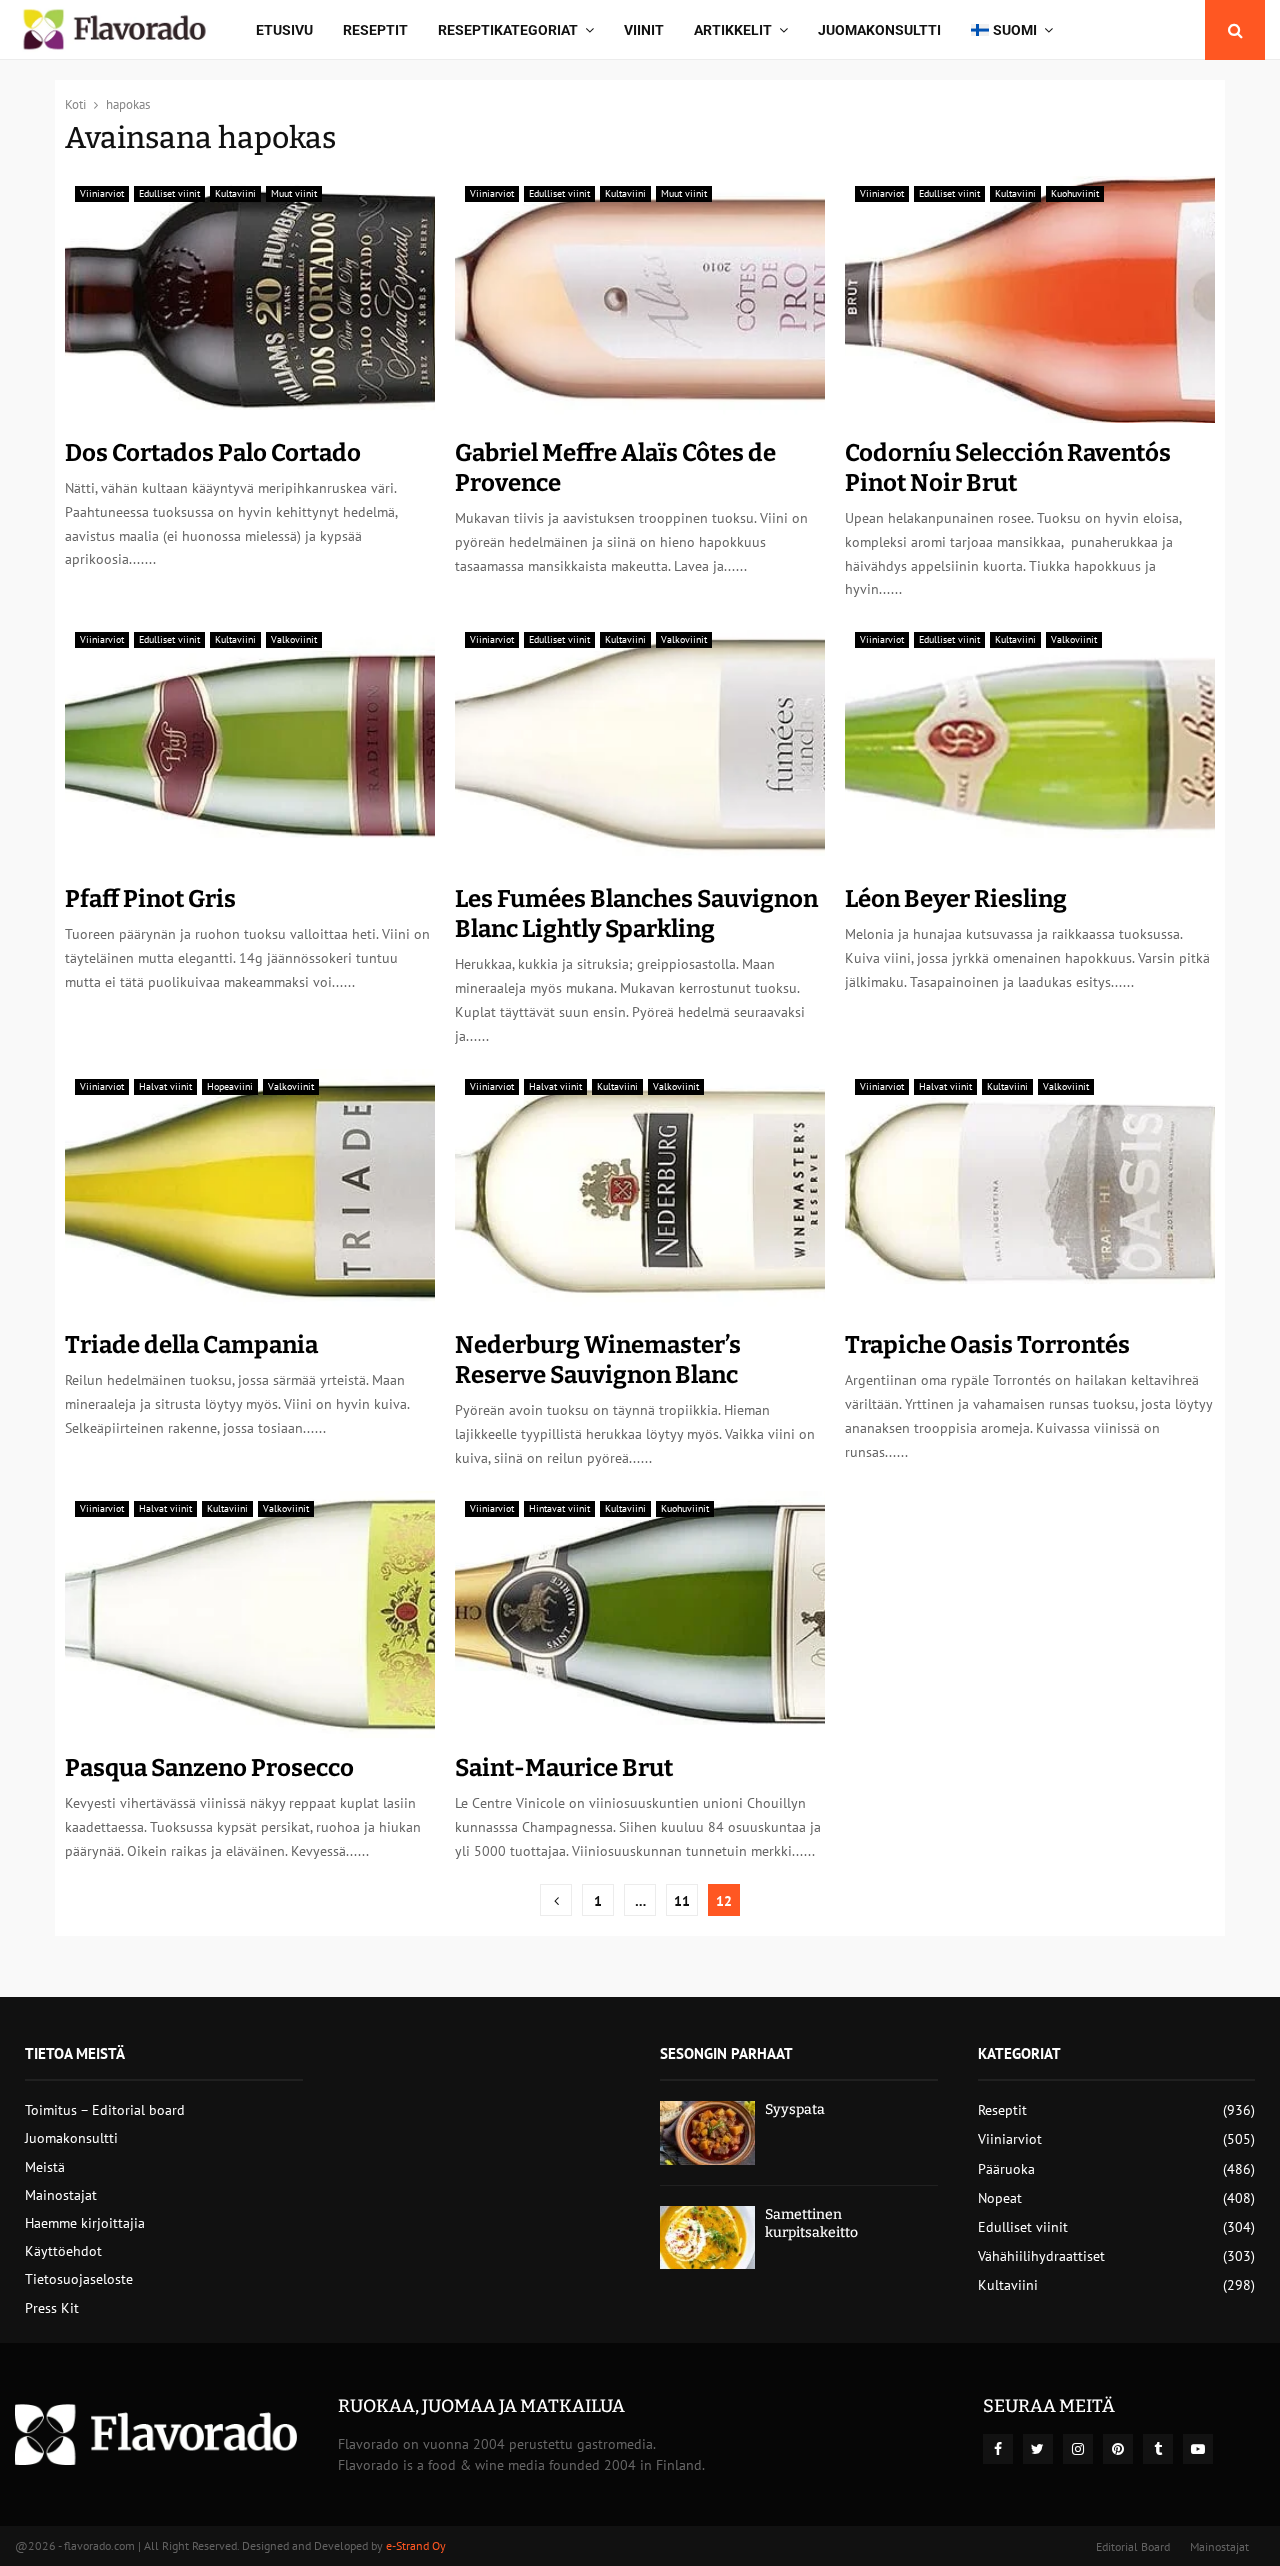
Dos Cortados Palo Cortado (213, 453)
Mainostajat (61, 2195)
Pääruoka (1006, 2169)
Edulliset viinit (169, 193)
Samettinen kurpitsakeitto (811, 2223)
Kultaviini (235, 193)
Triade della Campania (191, 1345)
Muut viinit (294, 193)
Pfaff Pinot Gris (150, 899)
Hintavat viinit (559, 1508)
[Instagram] (1078, 2449)
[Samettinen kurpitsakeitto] (707, 2237)
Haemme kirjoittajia (85, 2223)
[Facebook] (998, 2449)
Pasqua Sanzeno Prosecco (209, 1768)
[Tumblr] (1158, 2449)
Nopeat (1000, 2198)
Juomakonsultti (879, 30)
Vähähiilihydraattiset (1041, 2256)
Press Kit (52, 2308)
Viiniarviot (102, 193)
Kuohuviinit (1075, 193)
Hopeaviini (230, 1086)
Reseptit (375, 30)
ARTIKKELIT (733, 30)
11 (682, 1901)
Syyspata (795, 2109)
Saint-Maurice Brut (564, 1768)
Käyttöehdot (63, 2251)
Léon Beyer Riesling (956, 899)
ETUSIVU (284, 30)
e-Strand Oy (416, 2545)
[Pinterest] (1118, 2449)
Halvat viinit (165, 1086)
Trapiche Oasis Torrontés (987, 1345)
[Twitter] (1038, 2449)
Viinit (644, 30)
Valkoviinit (294, 639)
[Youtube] (1198, 2449)
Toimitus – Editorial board (105, 2110)
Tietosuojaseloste (79, 2279)
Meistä (45, 2167)
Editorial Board (1133, 2546)
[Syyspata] (707, 2132)
